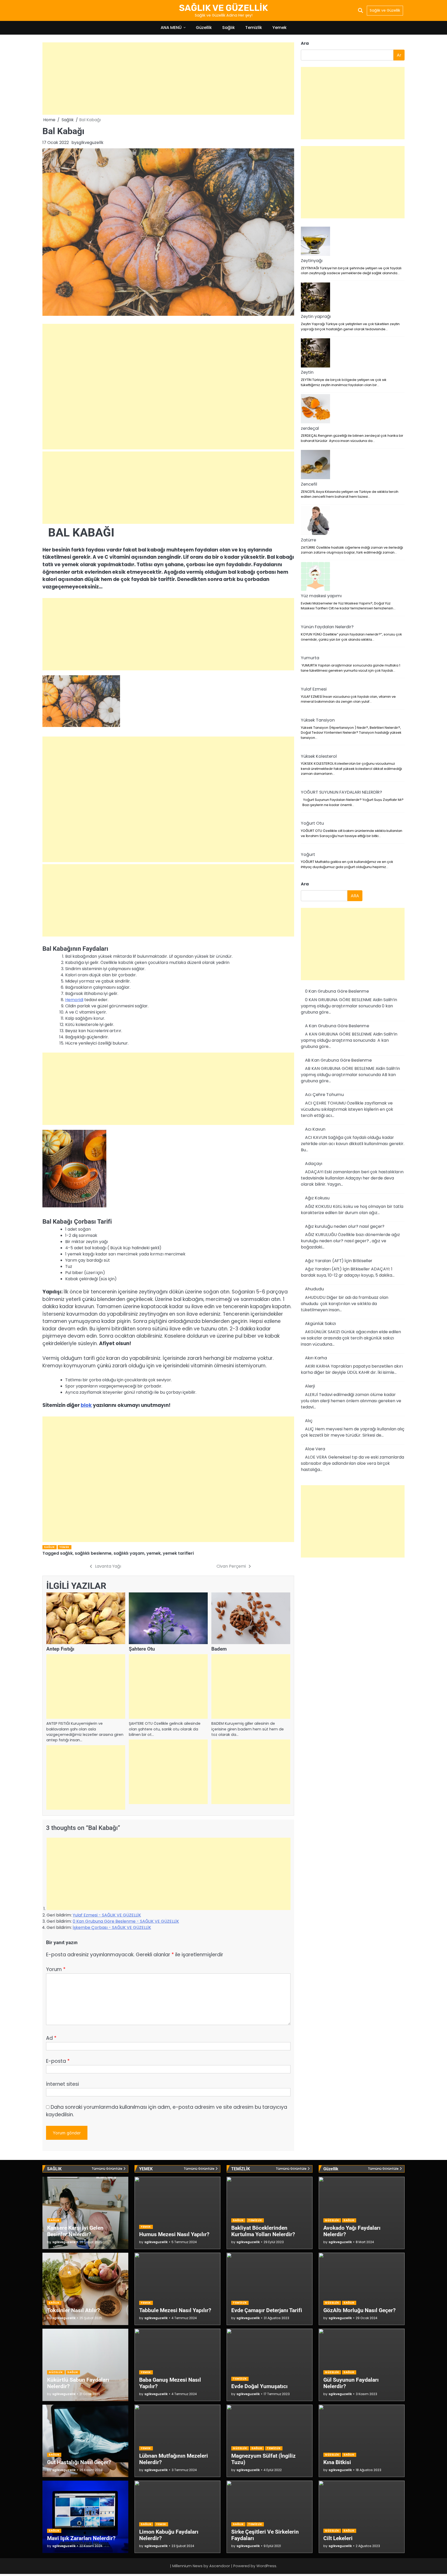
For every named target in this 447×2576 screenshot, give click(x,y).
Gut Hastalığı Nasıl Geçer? (79, 2462)
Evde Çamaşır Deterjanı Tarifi (267, 2310)
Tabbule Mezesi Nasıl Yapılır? (175, 2310)
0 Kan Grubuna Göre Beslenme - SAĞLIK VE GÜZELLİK (126, 1921)
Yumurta (310, 658)
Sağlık (229, 28)
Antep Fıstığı (60, 1649)
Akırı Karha (316, 1358)
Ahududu (314, 1289)
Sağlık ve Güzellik (385, 10)
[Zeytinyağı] (315, 242)
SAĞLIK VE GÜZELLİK (224, 8)
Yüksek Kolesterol (319, 756)
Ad (51, 2038)
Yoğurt (308, 854)
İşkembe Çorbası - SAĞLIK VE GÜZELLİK (112, 1927)
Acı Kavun (315, 1129)
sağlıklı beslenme (93, 1553)
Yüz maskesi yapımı (321, 596)
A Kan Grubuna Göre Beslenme (337, 1026)
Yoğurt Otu (312, 823)
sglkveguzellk (90, 143)
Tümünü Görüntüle (107, 2169)
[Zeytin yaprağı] (315, 298)
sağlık (66, 1553)
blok (86, 1405)
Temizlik (254, 28)
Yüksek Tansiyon (318, 720)
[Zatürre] (315, 521)
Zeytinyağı (312, 261)
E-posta (58, 2061)
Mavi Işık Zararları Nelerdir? (81, 2538)
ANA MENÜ (171, 28)
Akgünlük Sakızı (321, 1324)
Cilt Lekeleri (338, 2538)
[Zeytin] (315, 354)
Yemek (280, 28)
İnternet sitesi (62, 2084)
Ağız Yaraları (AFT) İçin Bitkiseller (339, 1261)
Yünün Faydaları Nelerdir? (327, 627)
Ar (399, 55)
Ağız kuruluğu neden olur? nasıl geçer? (345, 1226)
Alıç (309, 1421)
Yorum (56, 1969)
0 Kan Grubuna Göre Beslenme (337, 991)
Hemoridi (74, 1000)
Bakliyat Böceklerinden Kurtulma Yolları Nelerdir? (263, 2231)
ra (305, 884)
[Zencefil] (315, 465)
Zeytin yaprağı (316, 316)
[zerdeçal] (315, 410)
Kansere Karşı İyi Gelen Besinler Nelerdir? (75, 2231)
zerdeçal (310, 428)
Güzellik (204, 28)
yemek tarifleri (178, 1553)
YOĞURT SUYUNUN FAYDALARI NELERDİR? (341, 792)
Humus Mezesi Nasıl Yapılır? (174, 2234)
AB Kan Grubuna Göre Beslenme (338, 1060)
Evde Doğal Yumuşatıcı (259, 2386)
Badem (219, 1649)
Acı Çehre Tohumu (324, 1095)
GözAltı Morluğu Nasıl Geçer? (359, 2310)
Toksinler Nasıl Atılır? (73, 2310)
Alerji (310, 1386)
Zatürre (308, 540)
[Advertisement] (168, 79)
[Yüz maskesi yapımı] (315, 577)
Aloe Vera (315, 1449)
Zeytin (307, 372)
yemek (154, 1553)
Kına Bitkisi (337, 2462)
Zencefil (309, 484)
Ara (305, 43)
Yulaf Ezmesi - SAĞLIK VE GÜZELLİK (107, 1915)
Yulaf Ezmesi (314, 689)
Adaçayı (314, 1164)
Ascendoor (220, 2566)
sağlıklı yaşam (129, 1553)
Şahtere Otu (142, 1649)
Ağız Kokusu (317, 1198)
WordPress (266, 2566)
